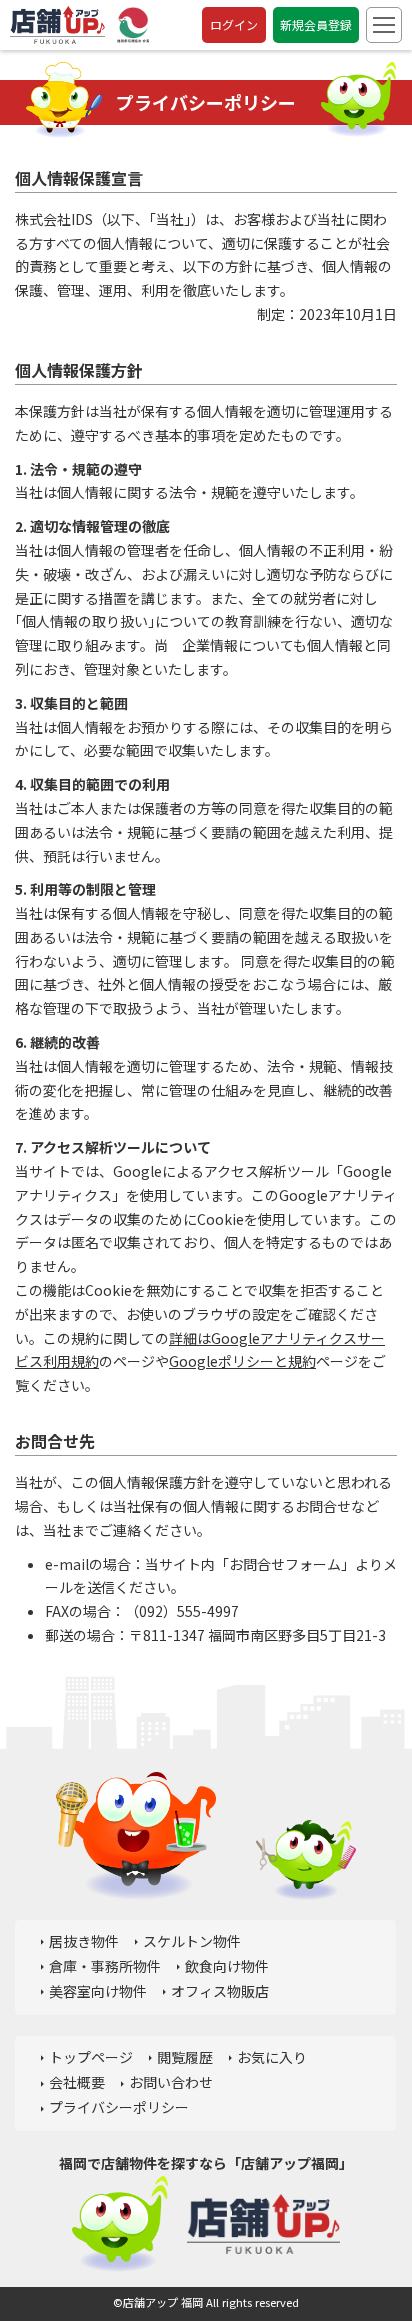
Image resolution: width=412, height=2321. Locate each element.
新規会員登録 (316, 24)
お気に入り (272, 2057)
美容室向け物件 (98, 1991)
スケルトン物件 (192, 1941)
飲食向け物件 (227, 1966)
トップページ (91, 2057)
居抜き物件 (84, 1941)
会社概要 (77, 2082)
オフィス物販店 (220, 1991)
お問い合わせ (171, 2082)
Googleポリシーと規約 (242, 1361)
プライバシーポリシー (119, 2107)
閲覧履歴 (185, 2057)
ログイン (234, 24)
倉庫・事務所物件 (105, 1966)
